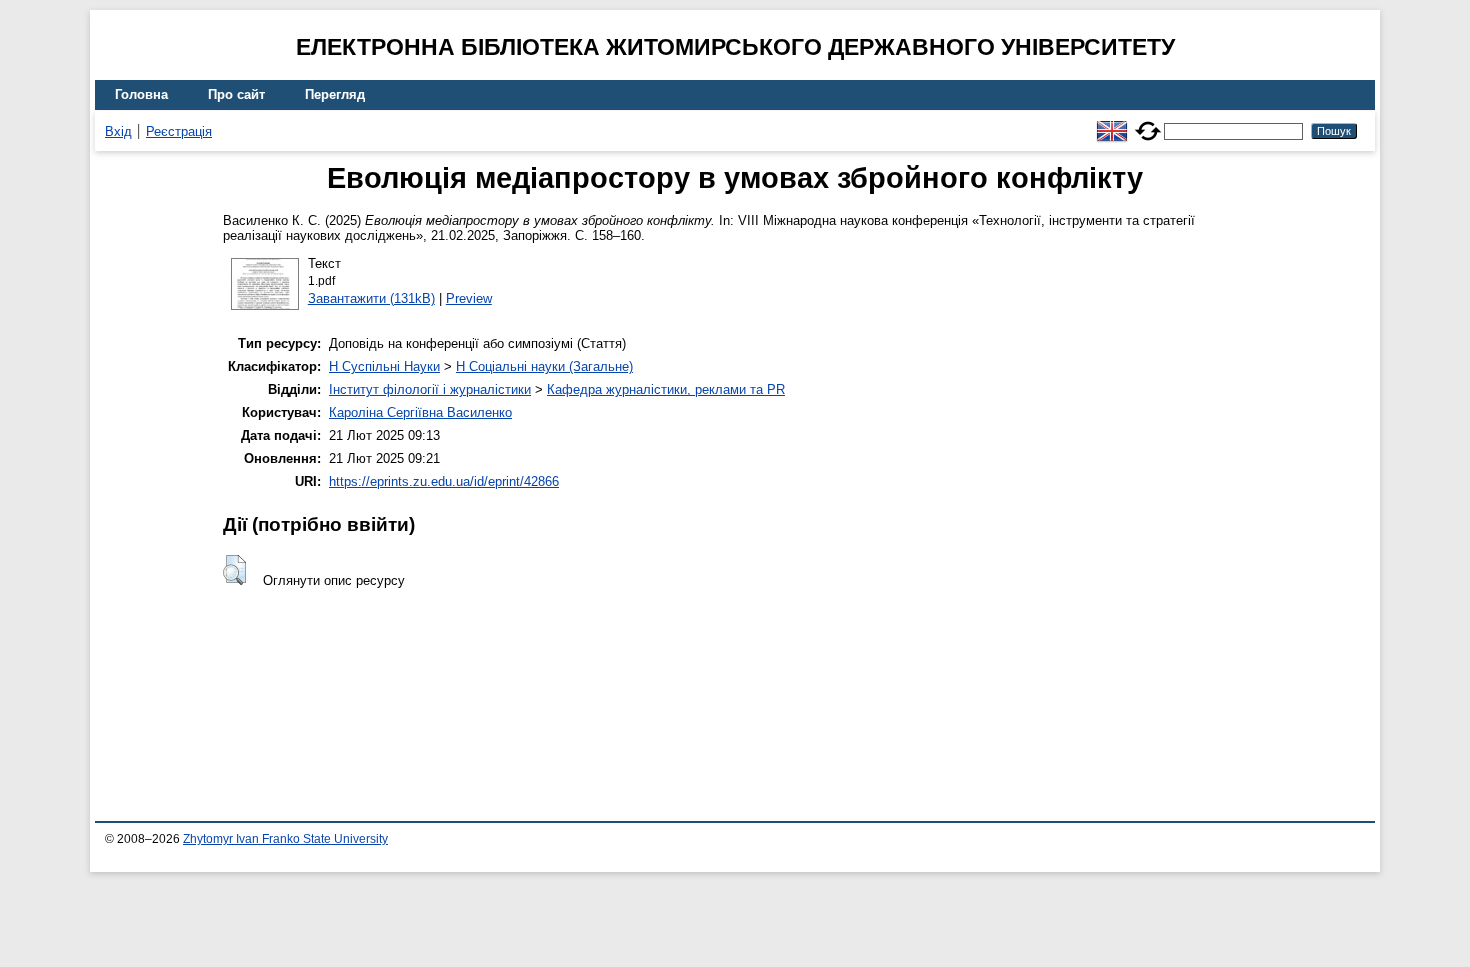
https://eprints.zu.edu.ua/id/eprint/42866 (444, 481)
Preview (469, 298)
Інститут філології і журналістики (430, 389)
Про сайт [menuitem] (236, 94)
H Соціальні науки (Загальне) (544, 366)
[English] (1112, 122)
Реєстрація (179, 131)
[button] (234, 570)
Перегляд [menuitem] (335, 94)
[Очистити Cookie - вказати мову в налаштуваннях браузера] (1148, 122)
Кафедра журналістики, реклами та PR (666, 389)
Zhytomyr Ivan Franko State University (285, 839)
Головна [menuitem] (141, 94)
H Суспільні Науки (384, 366)
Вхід (118, 131)
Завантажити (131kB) (371, 298)
